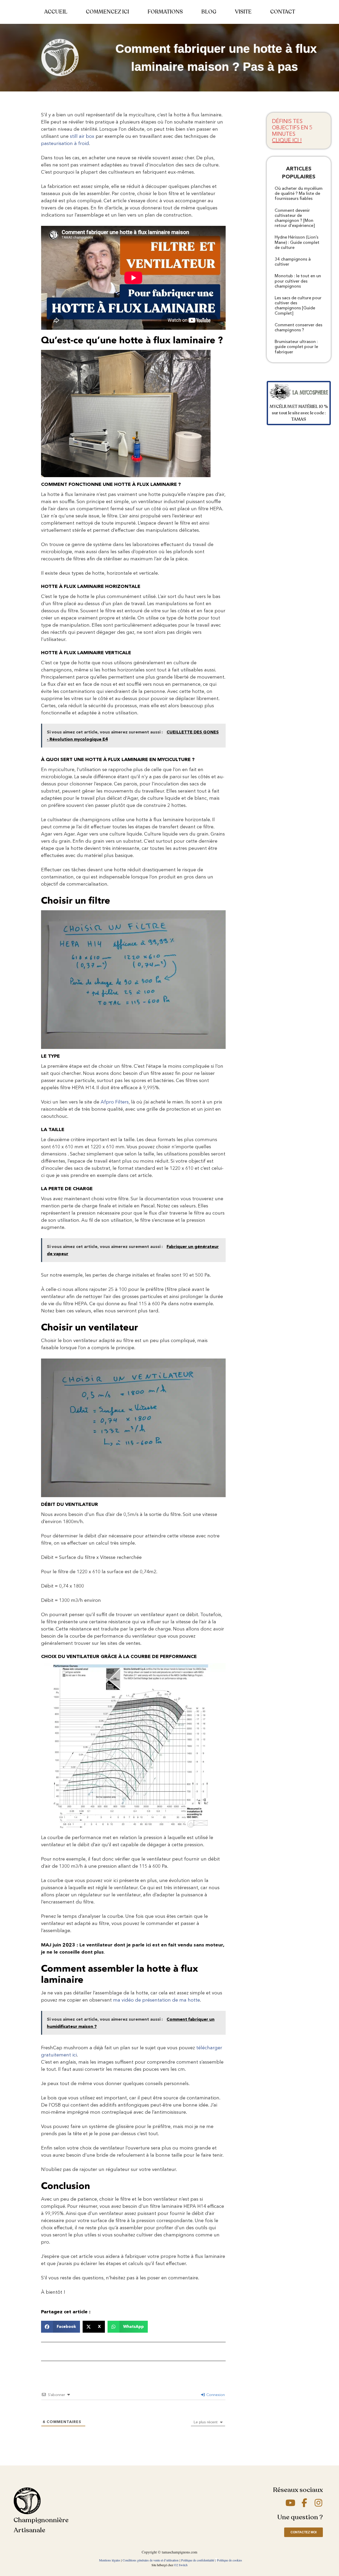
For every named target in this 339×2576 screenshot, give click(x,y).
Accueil (56, 12)
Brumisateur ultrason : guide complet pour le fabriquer (296, 347)
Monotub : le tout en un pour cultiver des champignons (298, 281)
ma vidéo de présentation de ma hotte (157, 2000)
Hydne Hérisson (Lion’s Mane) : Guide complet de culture (297, 242)
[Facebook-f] (304, 2503)
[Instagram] (318, 2503)
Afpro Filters (115, 1102)
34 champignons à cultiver (293, 262)
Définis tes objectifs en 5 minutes (292, 131)
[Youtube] (290, 2503)
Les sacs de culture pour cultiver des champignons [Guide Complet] (298, 305)
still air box (82, 136)
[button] (61, 2327)
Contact (283, 12)
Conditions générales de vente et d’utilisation (151, 2560)
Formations (165, 12)
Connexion (215, 2395)
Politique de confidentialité (198, 2560)
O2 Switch (181, 2565)
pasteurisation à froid (65, 143)
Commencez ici (107, 12)
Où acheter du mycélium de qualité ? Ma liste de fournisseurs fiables (299, 193)
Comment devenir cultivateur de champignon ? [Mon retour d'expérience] (295, 218)
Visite (243, 12)
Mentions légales (110, 2560)
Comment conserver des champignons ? (298, 327)
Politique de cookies (229, 2560)
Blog (209, 12)
